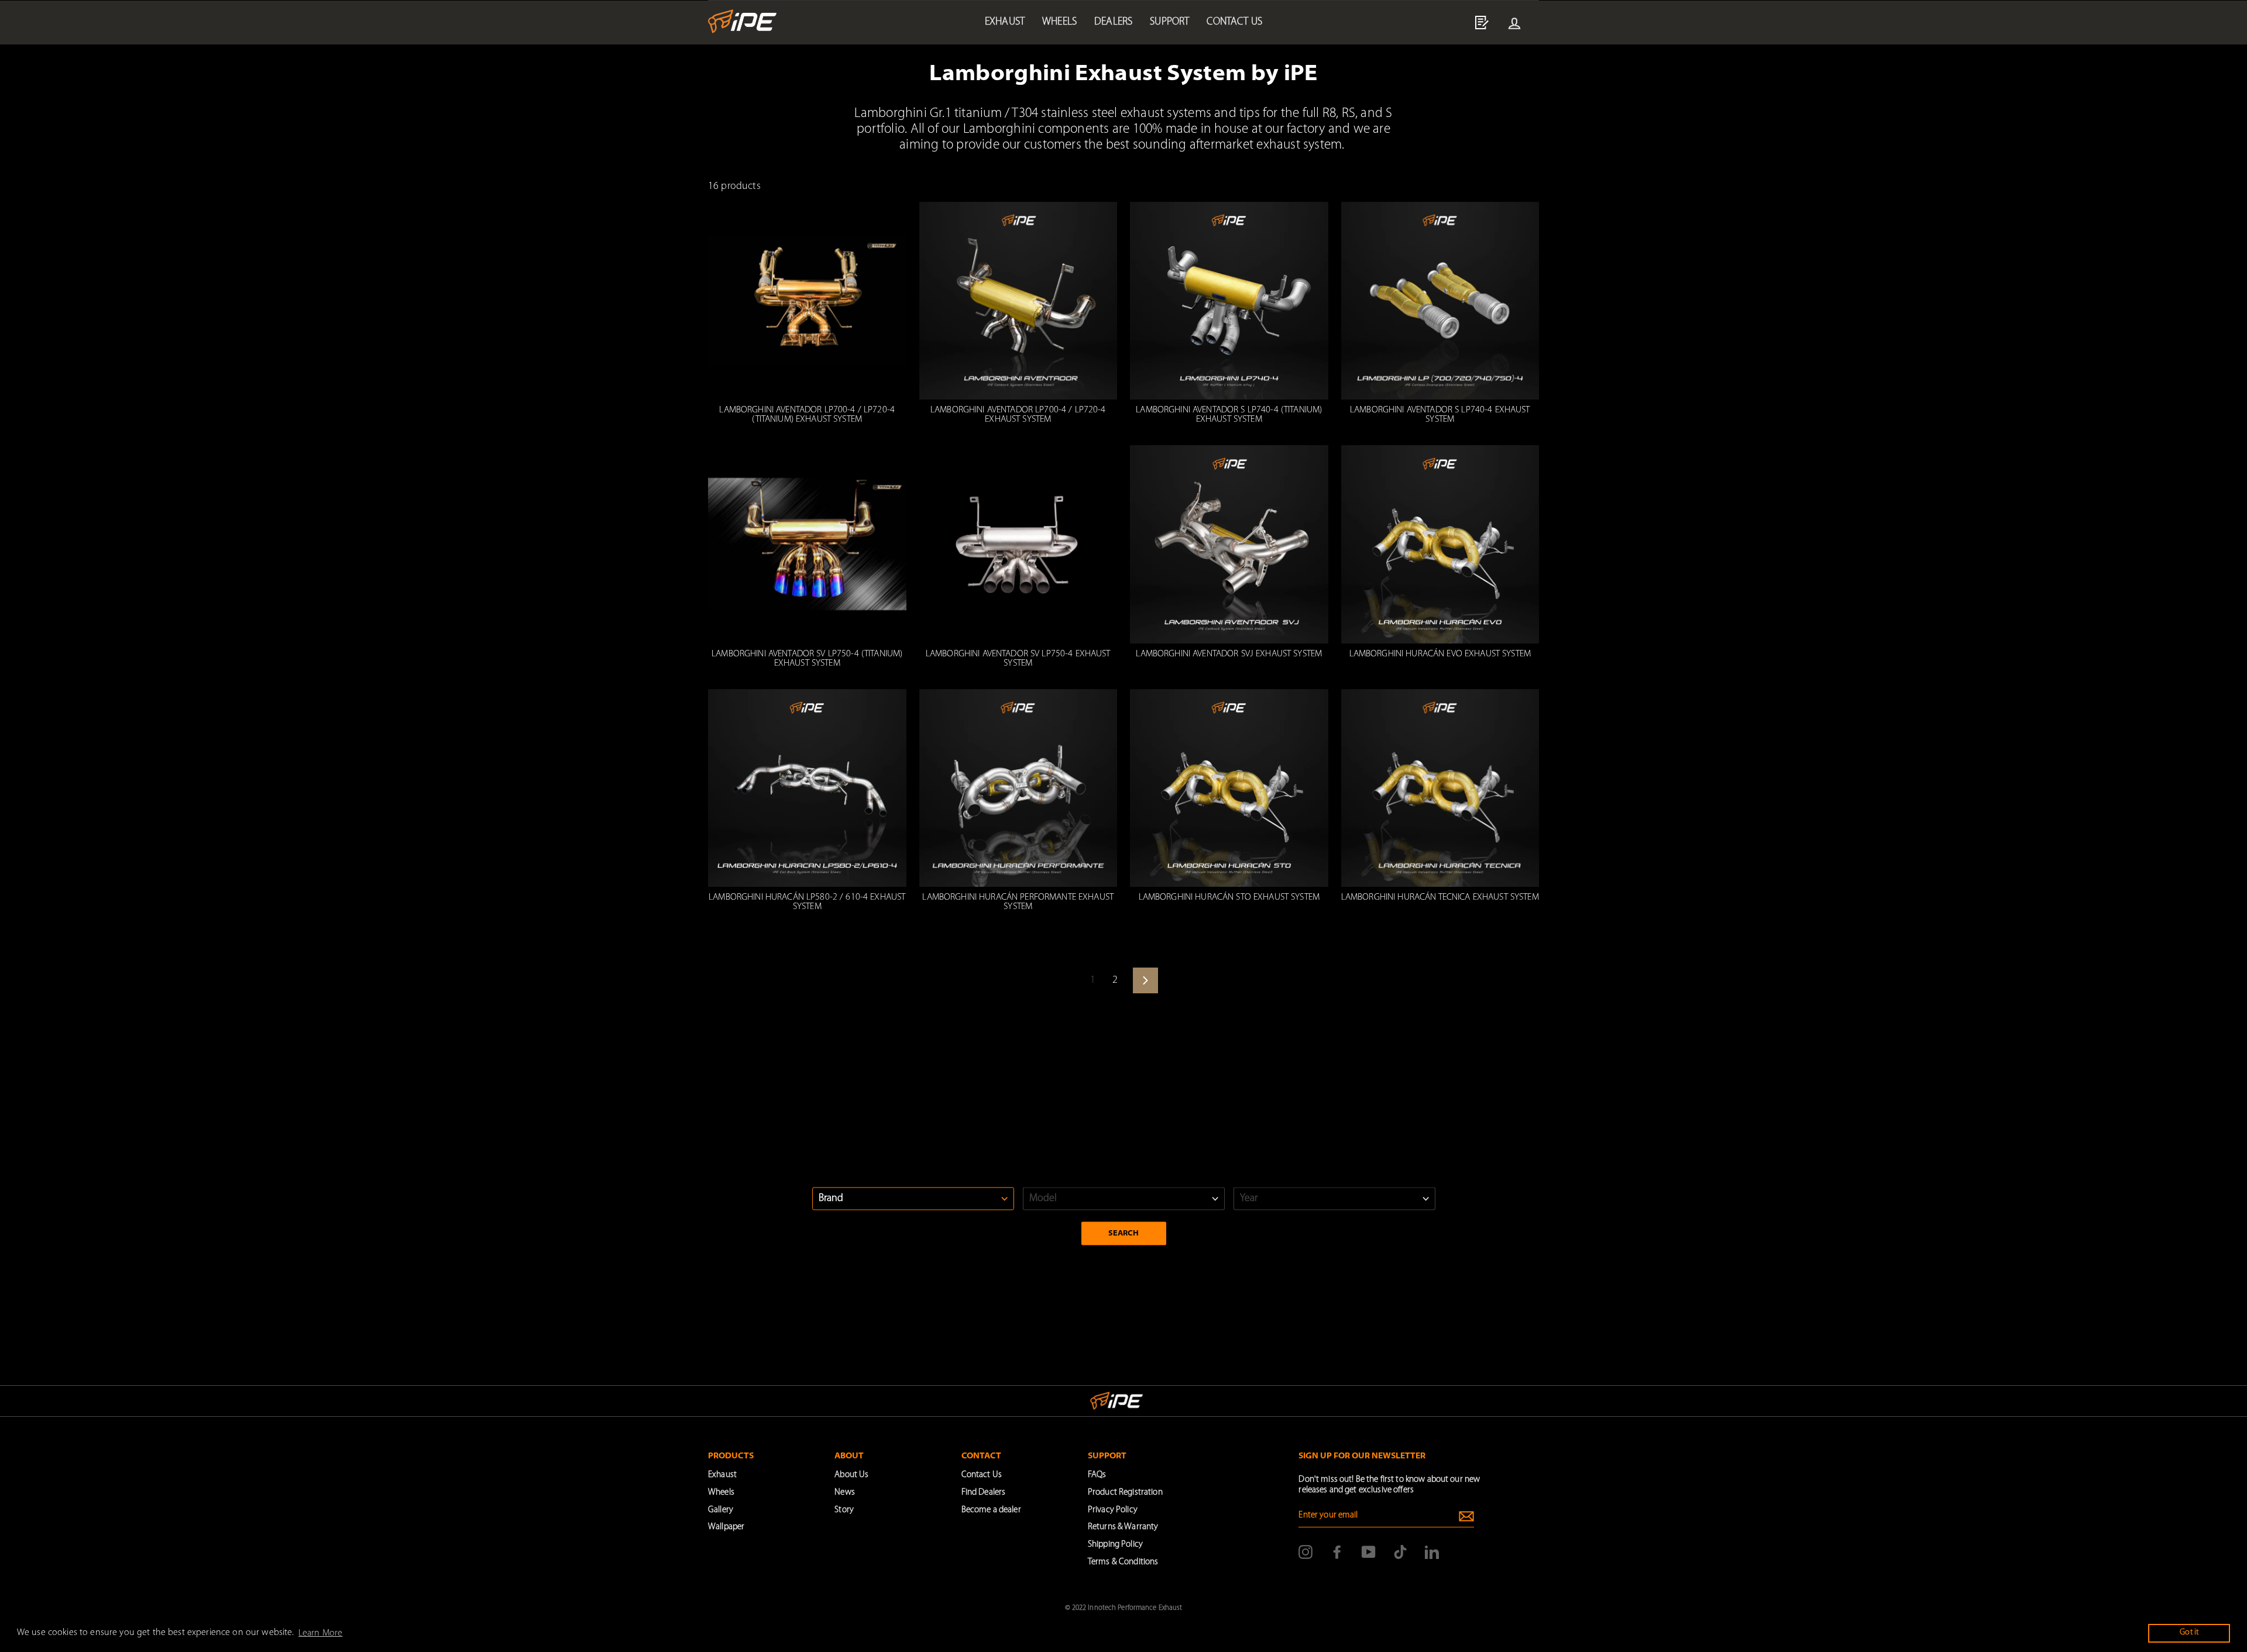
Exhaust (1005, 22)
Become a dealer (991, 1510)
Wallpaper (726, 1527)
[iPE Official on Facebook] (1337, 1552)
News (845, 1493)
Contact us (1234, 22)
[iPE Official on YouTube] (1369, 1552)
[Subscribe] (1466, 1516)
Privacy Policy (1113, 1510)
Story (844, 1510)
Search (1124, 1233)
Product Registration (1125, 1493)
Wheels (1059, 22)
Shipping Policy (1115, 1545)
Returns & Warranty (1123, 1527)
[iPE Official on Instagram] (1305, 1552)
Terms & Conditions (1123, 1562)
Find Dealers (984, 1493)
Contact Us (982, 1475)
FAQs (1097, 1475)
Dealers (1113, 22)
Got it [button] (2189, 1632)
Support (1169, 22)
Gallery (721, 1510)
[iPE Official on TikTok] (1400, 1552)
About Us (851, 1475)
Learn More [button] (320, 1633)
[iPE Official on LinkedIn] (1432, 1552)
